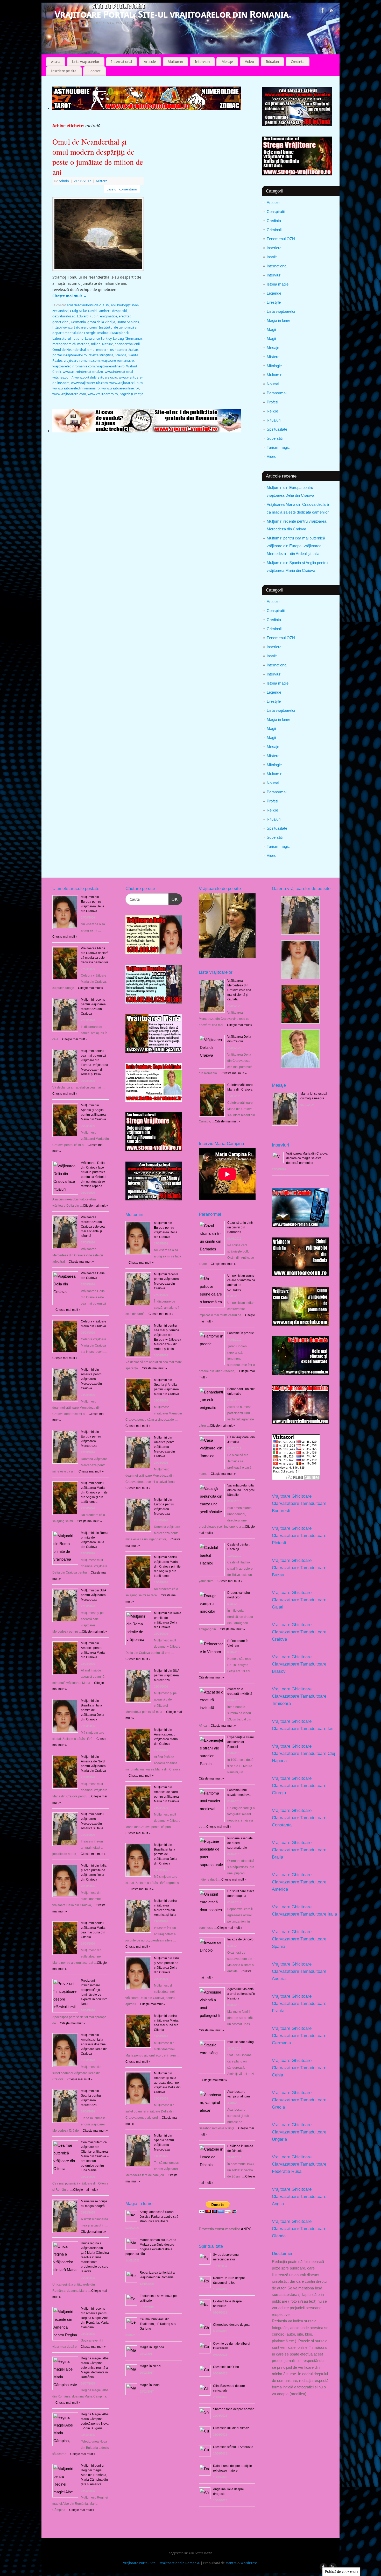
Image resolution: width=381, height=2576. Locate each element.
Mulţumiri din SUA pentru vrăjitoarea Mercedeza (93, 1595)
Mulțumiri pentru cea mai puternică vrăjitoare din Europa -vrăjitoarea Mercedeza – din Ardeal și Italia (296, 546)
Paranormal (277, 393)
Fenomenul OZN (281, 239)
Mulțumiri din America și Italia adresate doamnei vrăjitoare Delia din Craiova (94, 2044)
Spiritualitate (277, 429)
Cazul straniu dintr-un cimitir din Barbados (241, 1227)
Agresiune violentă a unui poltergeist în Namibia (241, 1994)
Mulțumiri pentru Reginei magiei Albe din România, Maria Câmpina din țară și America (94, 2475)
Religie (272, 411)
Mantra (231, 2563)
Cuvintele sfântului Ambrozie (233, 2447)
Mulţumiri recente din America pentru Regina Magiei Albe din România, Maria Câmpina (95, 2318)
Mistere (273, 357)
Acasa (56, 62)
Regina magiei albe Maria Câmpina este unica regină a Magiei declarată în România (95, 2368)
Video (249, 62)
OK (173, 899)
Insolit (272, 257)
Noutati (273, 384)
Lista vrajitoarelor (86, 62)
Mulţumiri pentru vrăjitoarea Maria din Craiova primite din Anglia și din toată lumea (94, 1492)
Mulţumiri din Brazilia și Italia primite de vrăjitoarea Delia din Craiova (93, 1710)
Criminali (274, 230)
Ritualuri (272, 62)
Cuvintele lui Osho (226, 2367)
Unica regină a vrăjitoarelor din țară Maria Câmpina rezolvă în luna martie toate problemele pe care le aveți (95, 2257)
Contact (94, 71)
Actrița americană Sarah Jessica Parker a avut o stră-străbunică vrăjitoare (160, 2217)
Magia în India (150, 2385)
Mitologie (274, 366)
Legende (274, 293)
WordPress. (249, 2563)
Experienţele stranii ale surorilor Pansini (241, 1742)
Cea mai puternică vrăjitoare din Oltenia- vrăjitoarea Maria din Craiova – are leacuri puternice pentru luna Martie (95, 2156)
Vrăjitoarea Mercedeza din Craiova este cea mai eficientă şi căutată (93, 1227)
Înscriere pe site (64, 71)
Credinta (298, 62)
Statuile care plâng (241, 2042)
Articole (150, 62)
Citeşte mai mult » (65, 937)
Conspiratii (276, 212)
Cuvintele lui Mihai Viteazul (232, 2428)
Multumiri (175, 62)
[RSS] (332, 11)
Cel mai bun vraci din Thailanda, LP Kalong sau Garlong (158, 2324)
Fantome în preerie (241, 1333)
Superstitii (275, 438)
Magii (271, 329)
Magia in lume (278, 320)
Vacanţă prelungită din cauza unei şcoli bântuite (241, 1490)
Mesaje (227, 62)
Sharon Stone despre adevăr (233, 2409)
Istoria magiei (278, 284)
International (122, 62)
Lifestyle (274, 302)
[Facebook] (323, 11)
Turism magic (278, 447)
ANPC (246, 2229)
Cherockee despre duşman (232, 2325)
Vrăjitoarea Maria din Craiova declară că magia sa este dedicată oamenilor (307, 1158)
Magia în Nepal (150, 2366)
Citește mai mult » (141, 1263)
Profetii (273, 402)
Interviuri (202, 62)
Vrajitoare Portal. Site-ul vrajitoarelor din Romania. (173, 14)
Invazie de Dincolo (240, 1939)
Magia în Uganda (152, 2347)
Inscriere (274, 248)
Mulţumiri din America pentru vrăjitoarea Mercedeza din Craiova (92, 1379)
